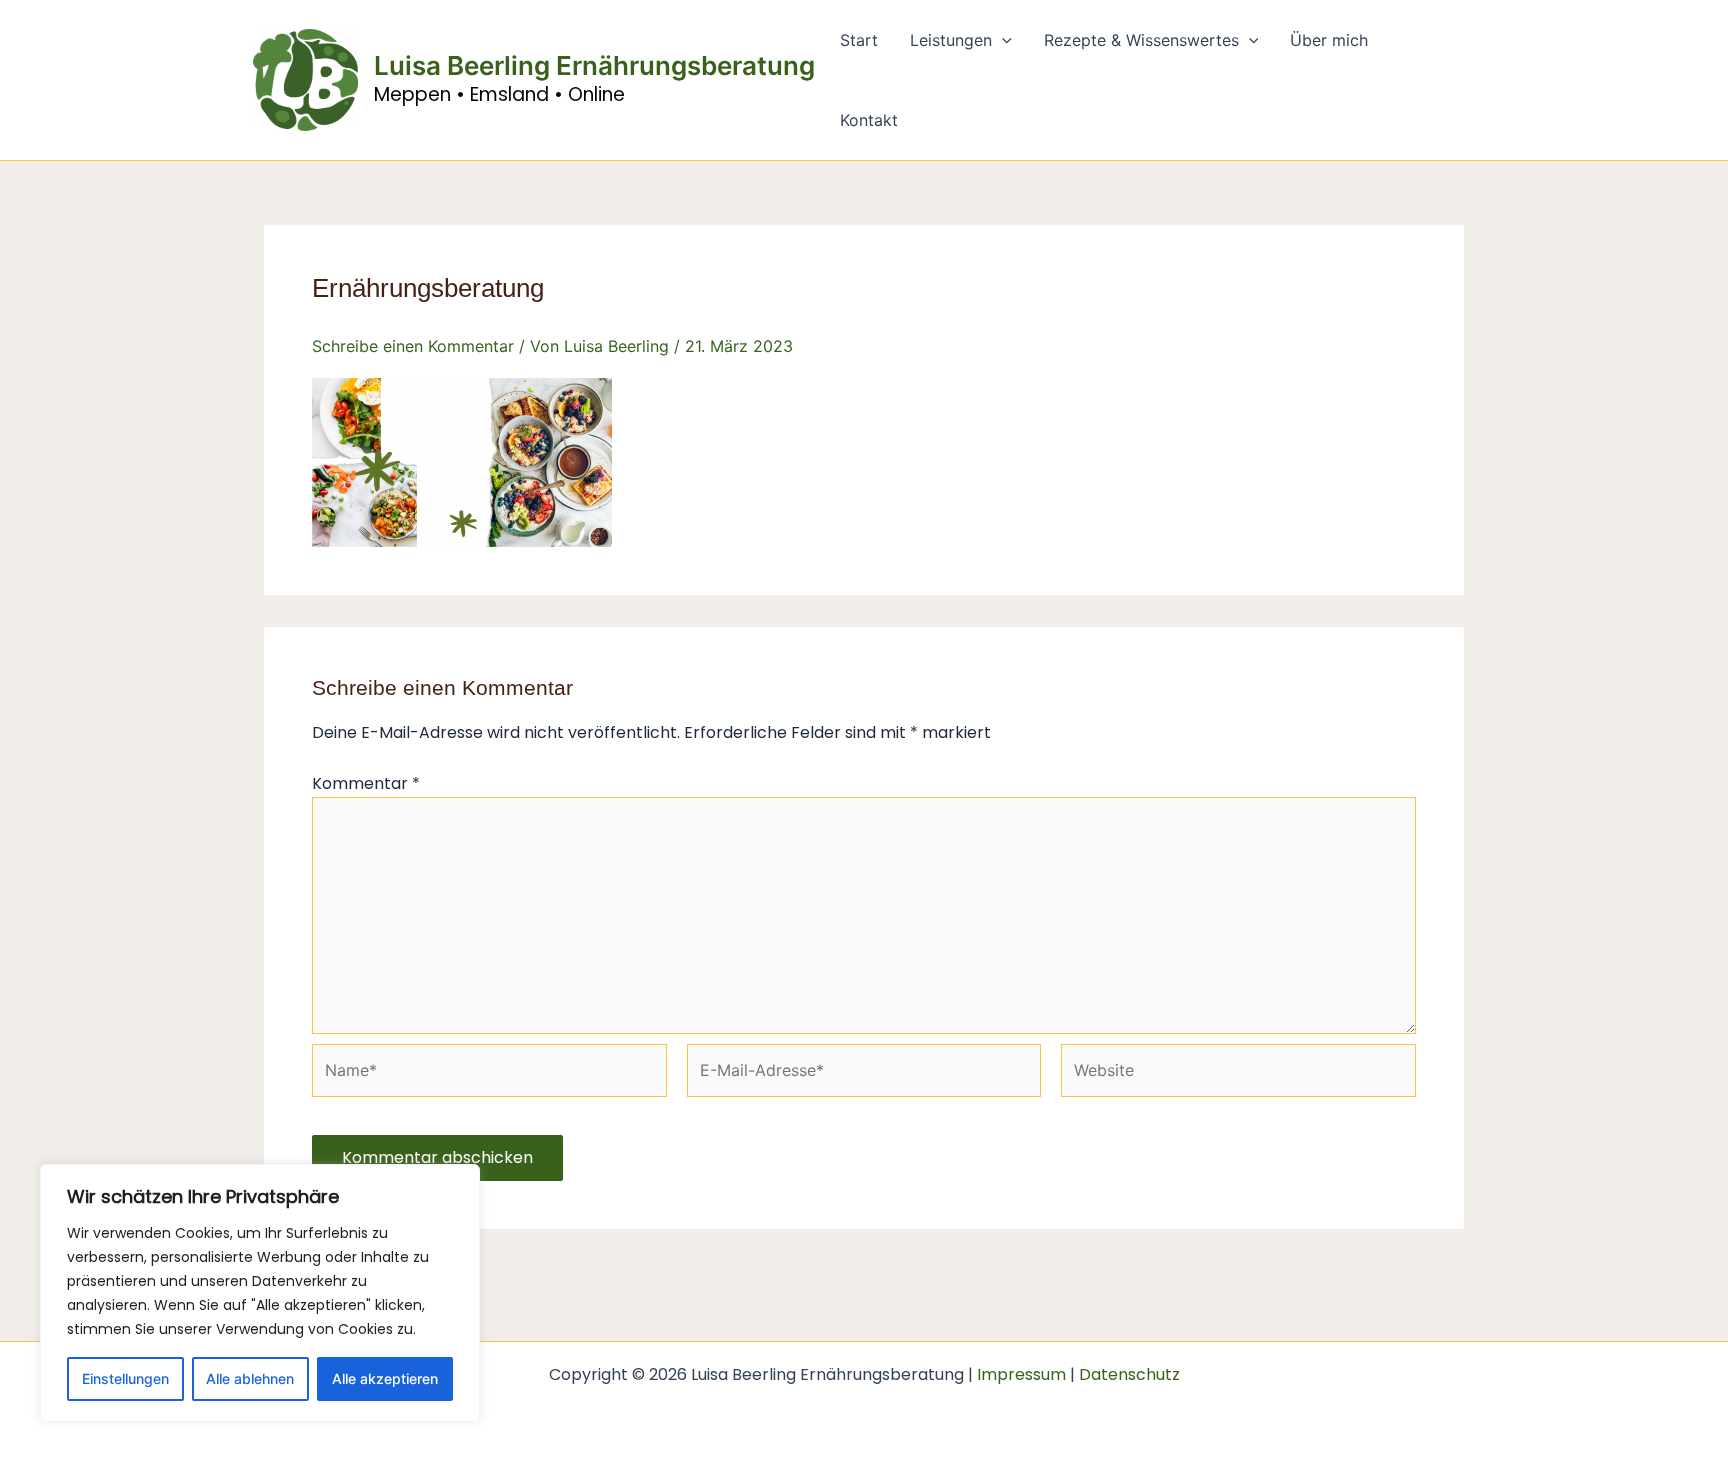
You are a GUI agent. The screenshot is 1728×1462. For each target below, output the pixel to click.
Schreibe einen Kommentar (413, 346)
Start (859, 40)
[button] (1002, 40)
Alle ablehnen (250, 1378)
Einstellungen (125, 1378)
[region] (260, 1293)
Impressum (1021, 1374)
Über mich (1329, 40)
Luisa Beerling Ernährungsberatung (594, 65)
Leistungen (951, 40)
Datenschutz (1129, 1374)
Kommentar (366, 783)
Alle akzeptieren (385, 1378)
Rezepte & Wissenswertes (1141, 40)
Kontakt (869, 120)
